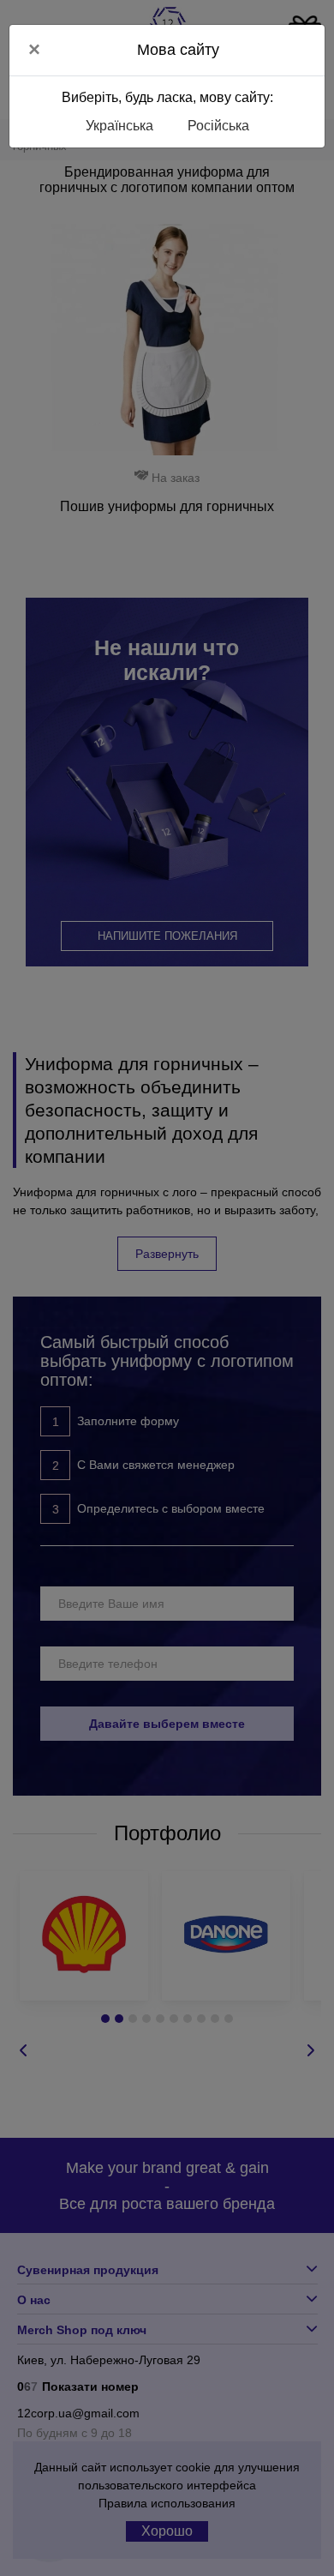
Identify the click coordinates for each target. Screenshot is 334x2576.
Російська (218, 126)
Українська (119, 126)
